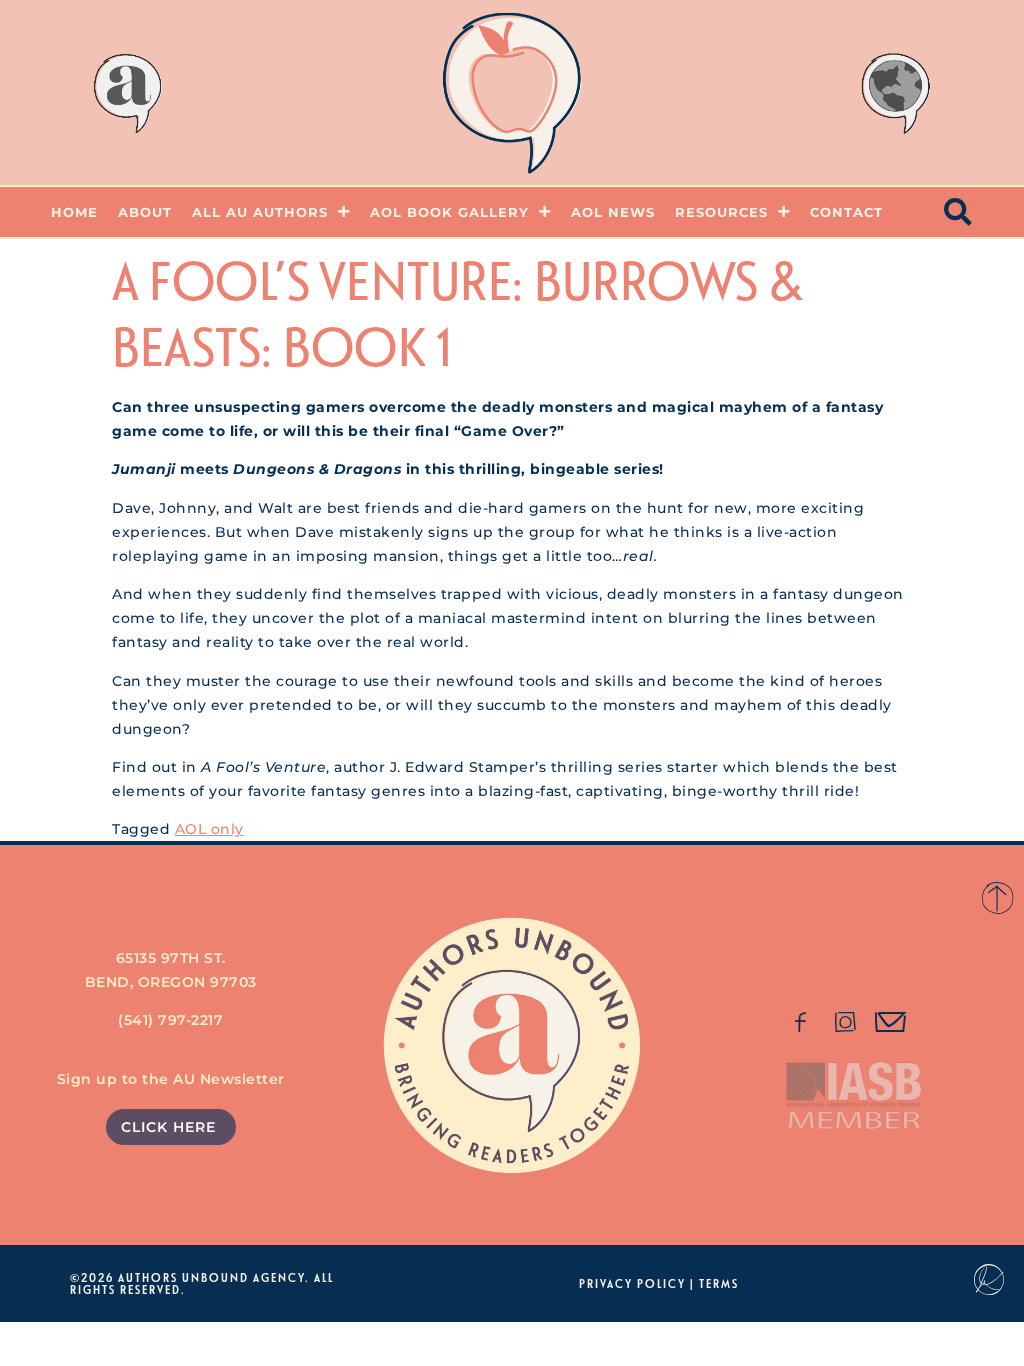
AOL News (613, 212)
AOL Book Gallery (449, 212)
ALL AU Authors (260, 212)
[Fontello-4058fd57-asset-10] (891, 1022)
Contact (846, 212)
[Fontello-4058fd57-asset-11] (800, 1022)
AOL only (209, 829)
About (145, 212)
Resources (721, 212)
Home (74, 212)
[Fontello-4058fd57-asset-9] (846, 1022)
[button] (959, 212)
